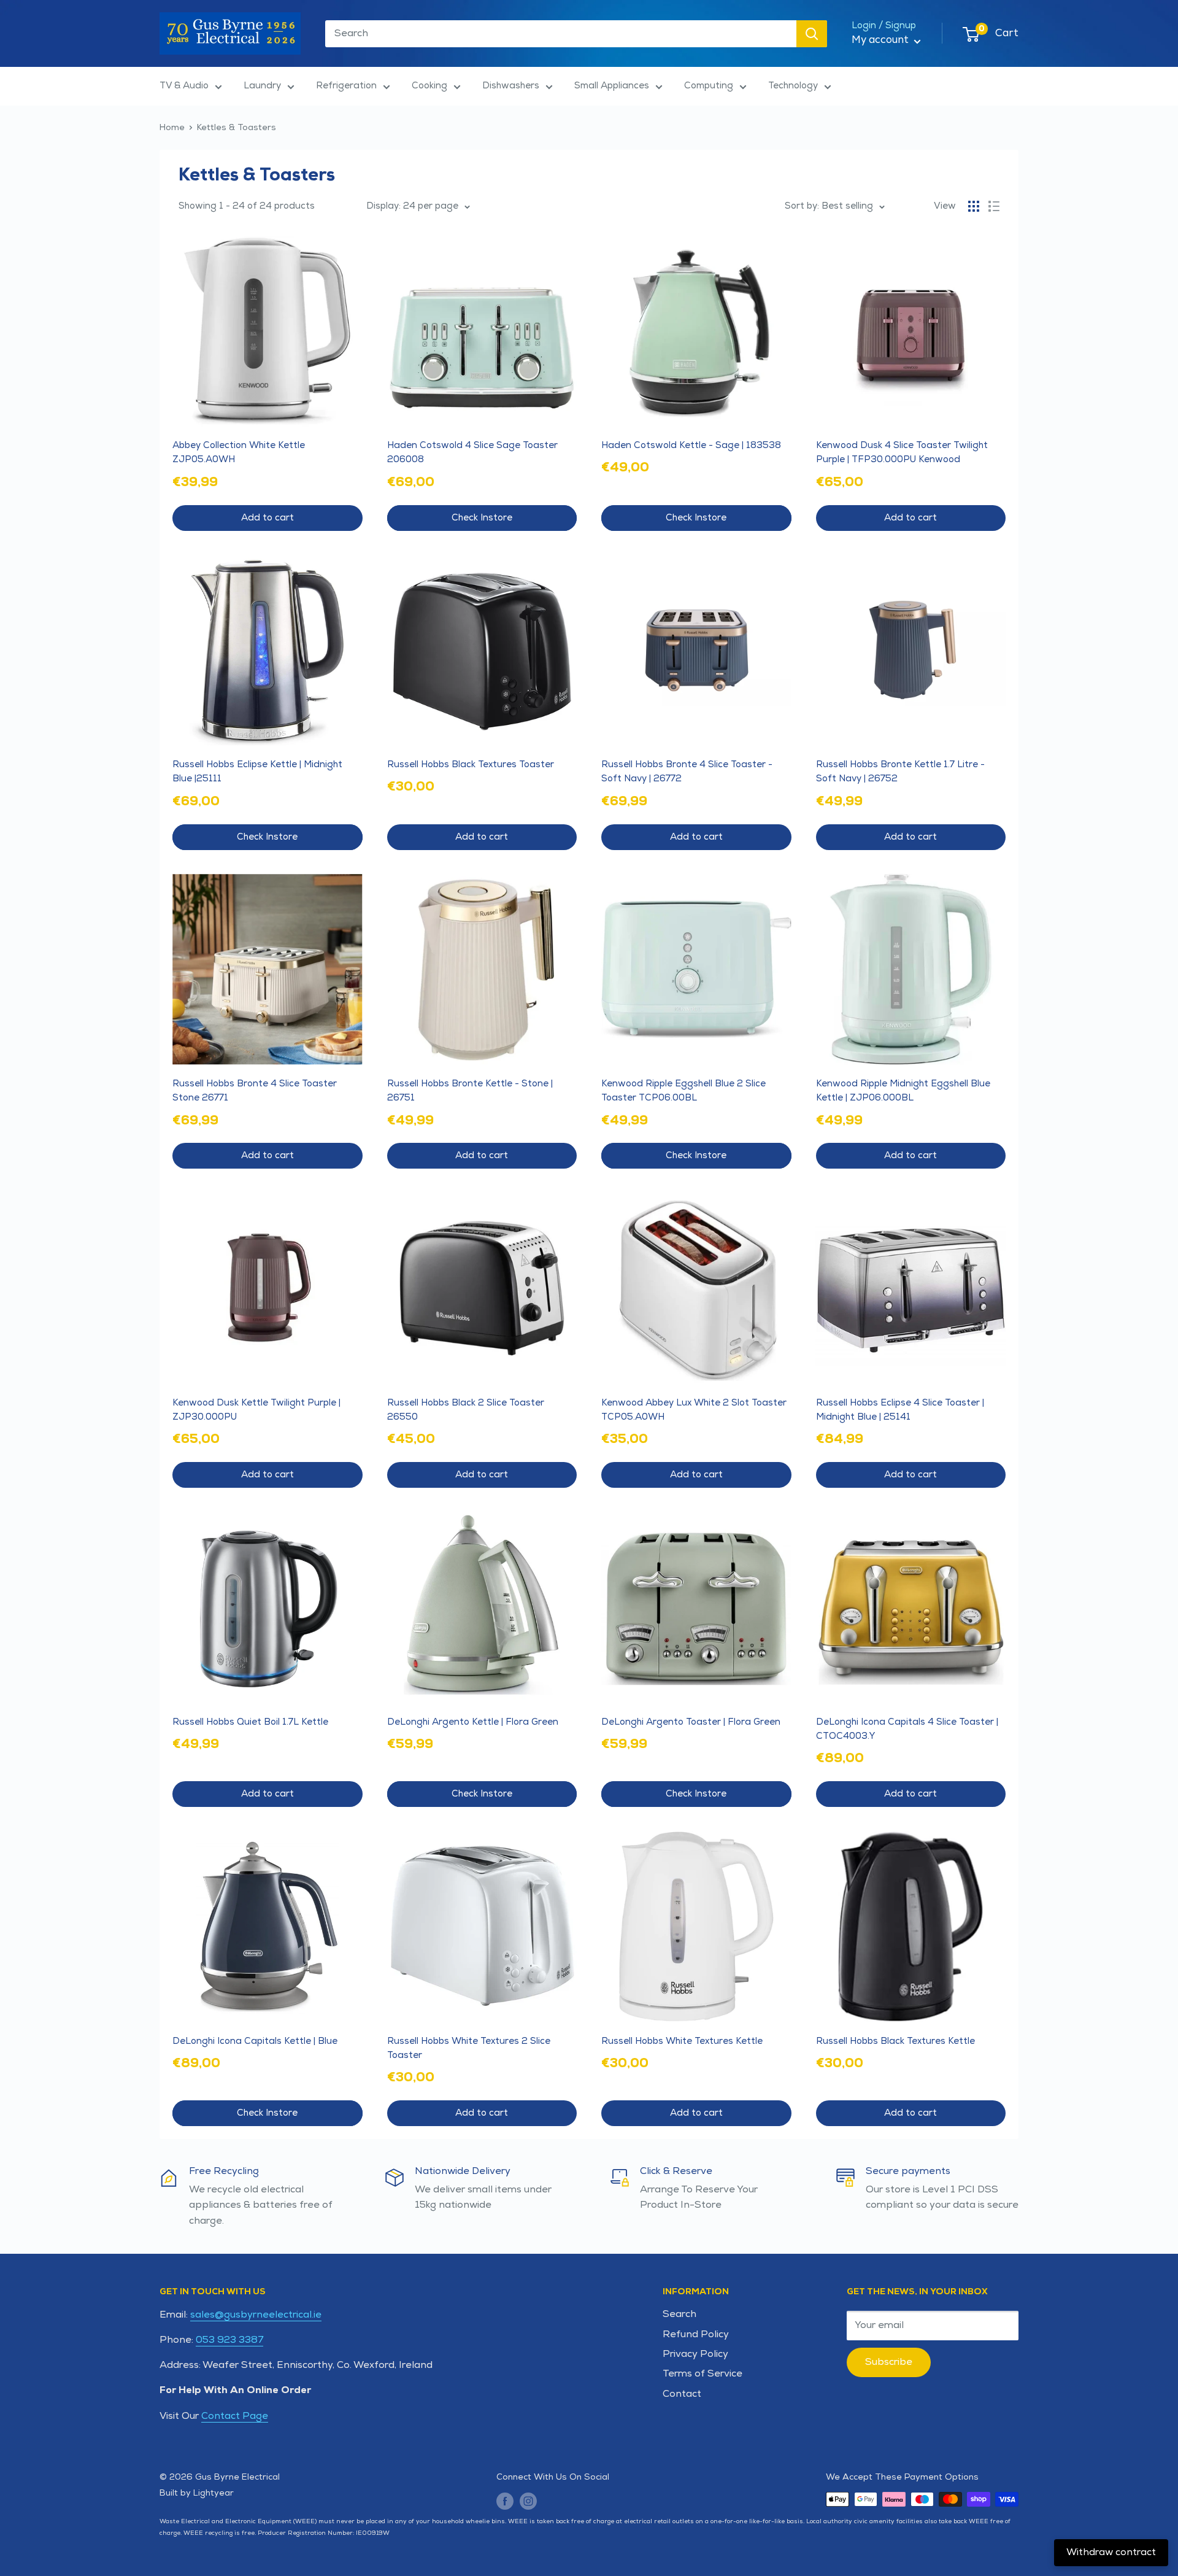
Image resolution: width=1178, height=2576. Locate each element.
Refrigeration (346, 86)
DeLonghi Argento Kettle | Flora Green (473, 1722)
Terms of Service (703, 2374)
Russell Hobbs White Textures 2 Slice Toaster (469, 2048)
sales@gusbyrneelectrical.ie (256, 2315)
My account (881, 40)
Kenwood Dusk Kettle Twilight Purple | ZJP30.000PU (256, 1410)
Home (172, 127)
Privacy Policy (695, 2354)
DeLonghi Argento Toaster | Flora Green (691, 1722)
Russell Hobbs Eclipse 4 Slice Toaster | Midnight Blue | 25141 (900, 1410)
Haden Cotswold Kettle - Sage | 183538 (691, 445)
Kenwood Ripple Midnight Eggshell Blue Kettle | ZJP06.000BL (903, 1091)
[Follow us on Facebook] (505, 2501)
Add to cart (268, 518)
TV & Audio (184, 86)
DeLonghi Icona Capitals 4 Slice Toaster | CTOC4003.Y (907, 1729)
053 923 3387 (229, 2340)
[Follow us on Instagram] (528, 2501)
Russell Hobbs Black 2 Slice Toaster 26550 (466, 1410)
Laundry (262, 86)
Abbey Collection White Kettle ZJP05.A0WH (239, 452)
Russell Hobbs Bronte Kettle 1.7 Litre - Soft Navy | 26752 (900, 772)
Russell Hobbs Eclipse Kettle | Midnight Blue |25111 (257, 772)
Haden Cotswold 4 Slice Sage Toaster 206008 (472, 452)
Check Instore (482, 518)
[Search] (812, 34)
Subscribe (889, 2362)
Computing (709, 86)
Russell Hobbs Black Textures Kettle (895, 2041)
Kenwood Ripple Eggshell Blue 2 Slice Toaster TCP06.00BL (683, 1091)
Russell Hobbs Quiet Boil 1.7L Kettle (250, 1722)
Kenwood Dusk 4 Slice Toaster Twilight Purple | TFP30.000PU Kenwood (902, 452)
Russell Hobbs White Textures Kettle (682, 2041)
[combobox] (561, 34)
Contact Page (235, 2416)
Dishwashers (511, 86)
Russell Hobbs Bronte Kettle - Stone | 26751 (470, 1091)
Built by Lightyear (197, 2493)
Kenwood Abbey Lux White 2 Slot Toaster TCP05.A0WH (694, 1410)
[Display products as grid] (974, 206)
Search (679, 2314)
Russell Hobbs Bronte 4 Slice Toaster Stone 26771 (255, 1091)
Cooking (429, 86)
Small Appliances (612, 86)
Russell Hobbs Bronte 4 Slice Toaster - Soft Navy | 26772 (687, 772)
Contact (682, 2394)
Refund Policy (696, 2334)
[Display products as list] (994, 206)
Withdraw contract (1111, 2552)
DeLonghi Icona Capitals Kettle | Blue (255, 2041)
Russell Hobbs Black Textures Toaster (471, 764)
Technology (793, 86)
